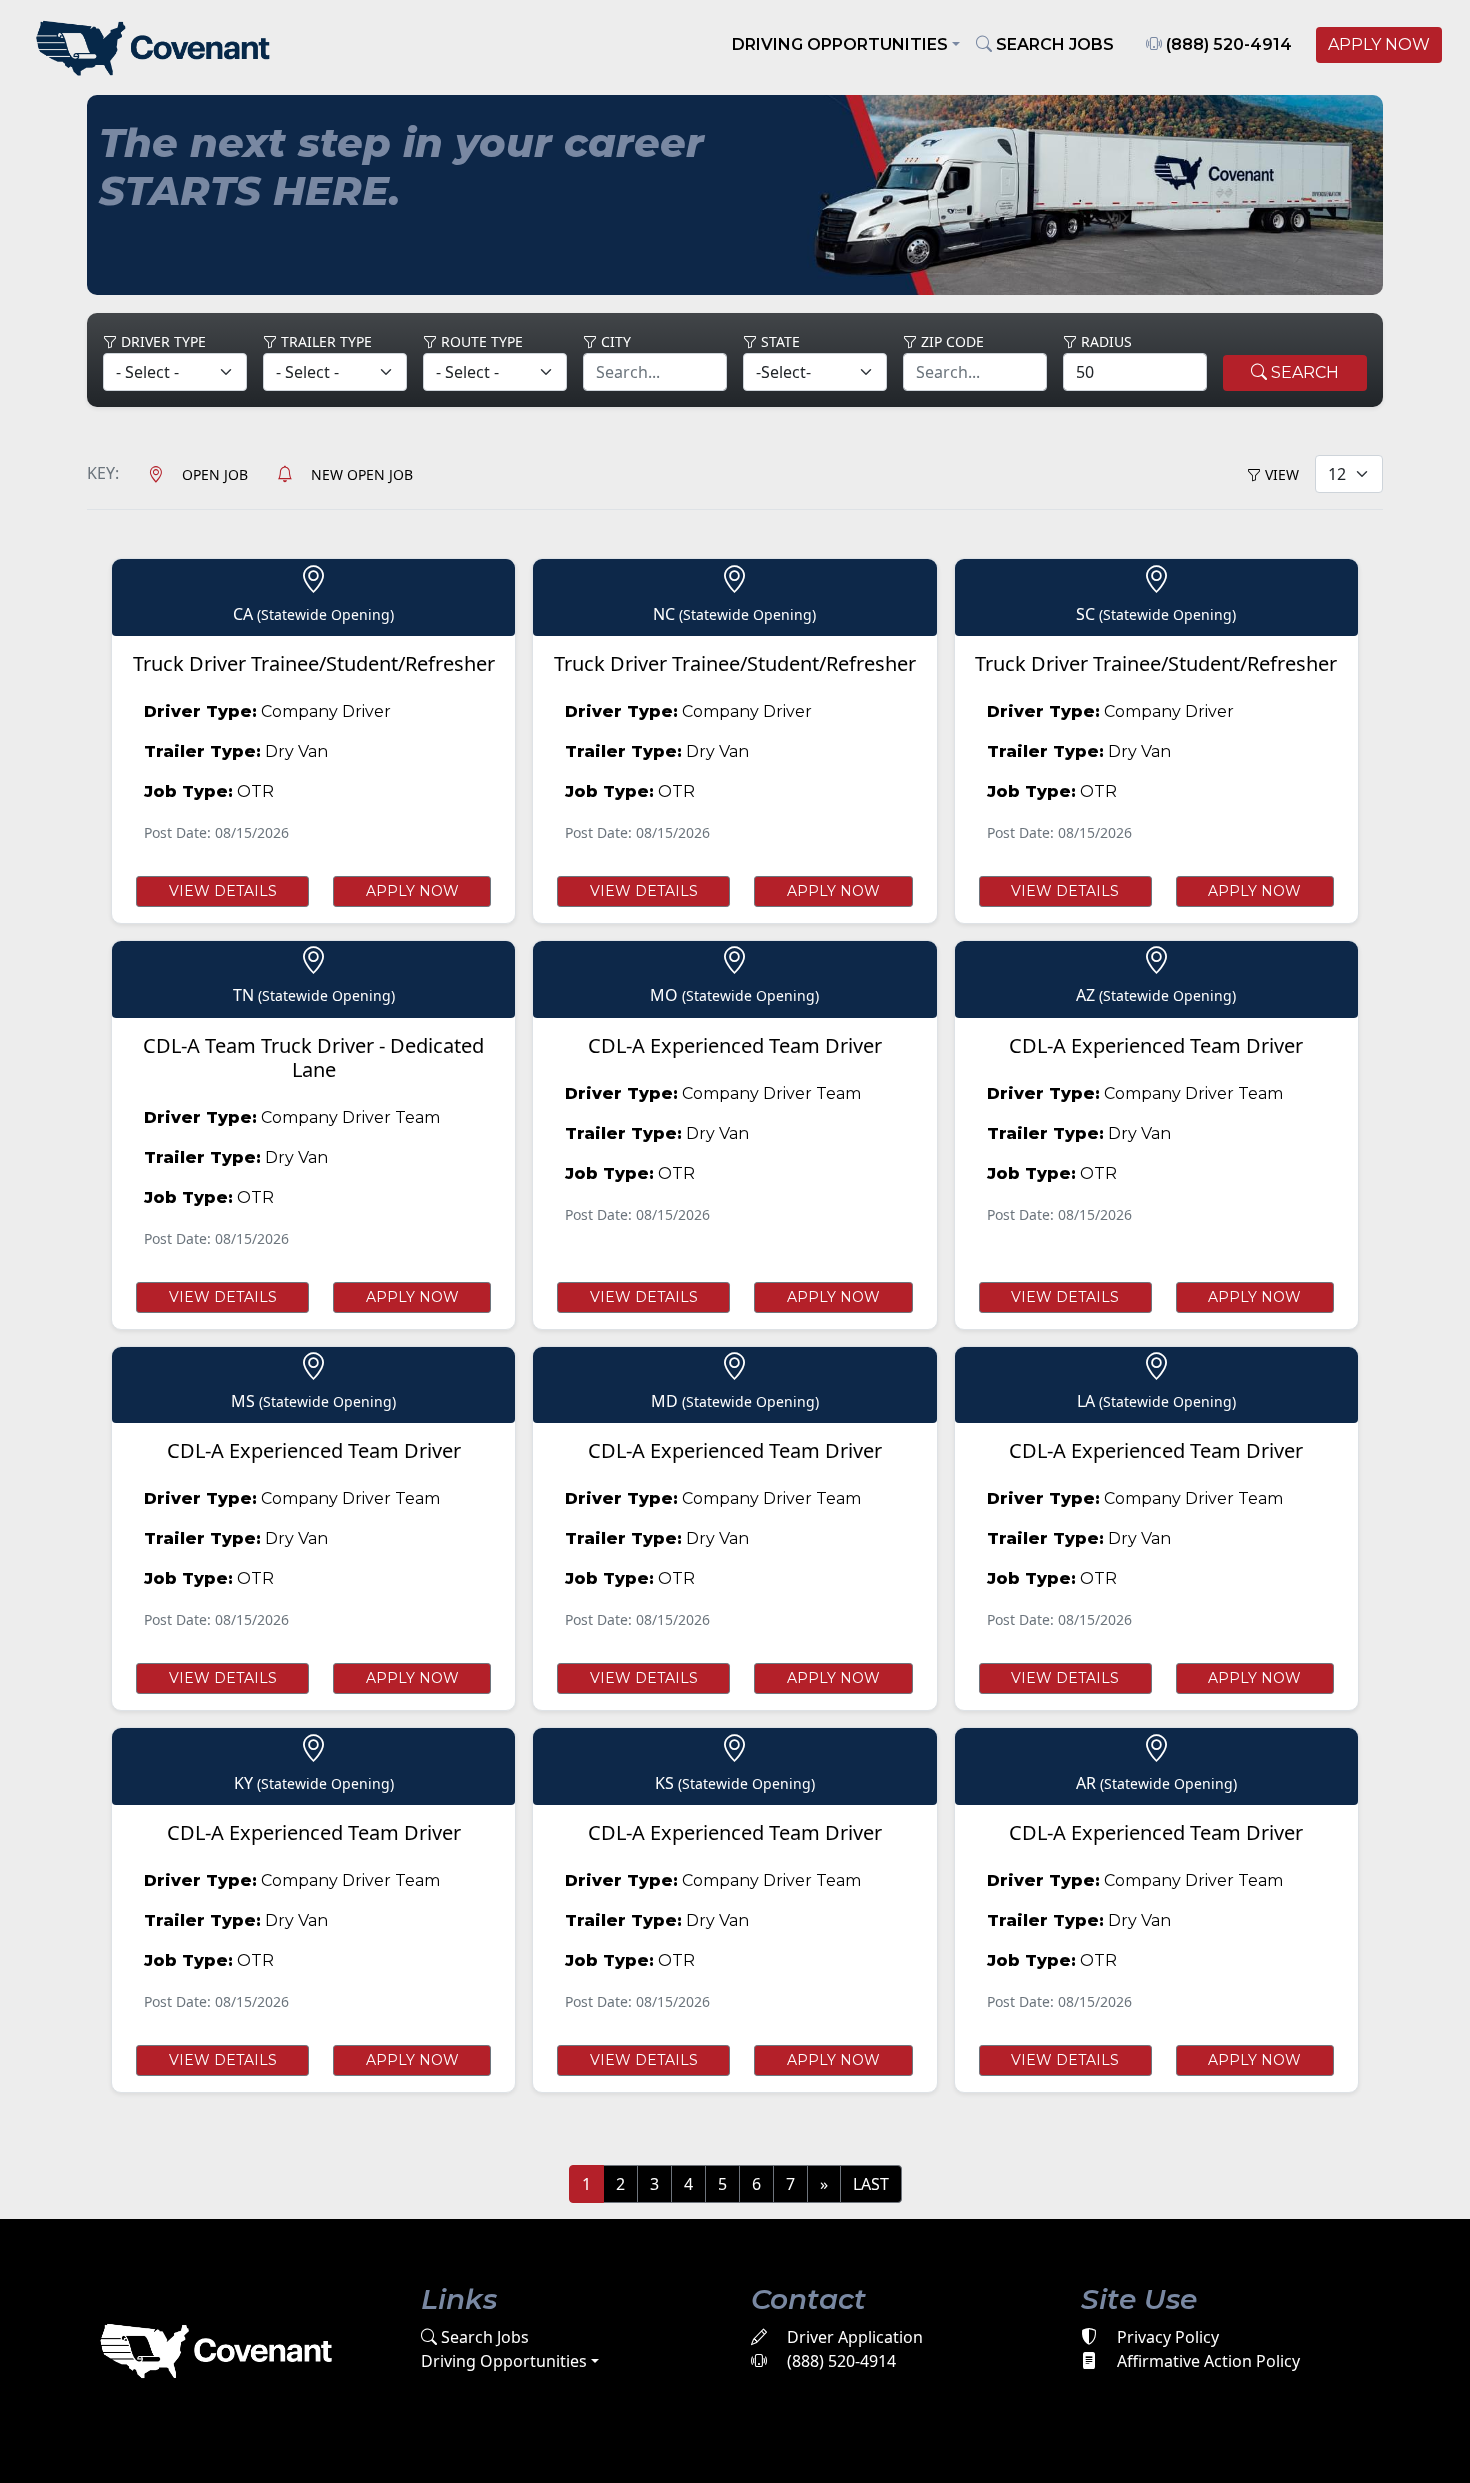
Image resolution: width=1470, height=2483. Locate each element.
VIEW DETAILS (223, 891)
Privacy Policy (1166, 2337)
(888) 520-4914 (1227, 44)
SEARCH (1303, 372)
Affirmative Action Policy (1206, 2361)
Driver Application (853, 2337)
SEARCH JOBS (1053, 44)
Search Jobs (483, 2337)
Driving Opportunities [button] (840, 44)
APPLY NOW (1379, 44)
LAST (871, 2184)
